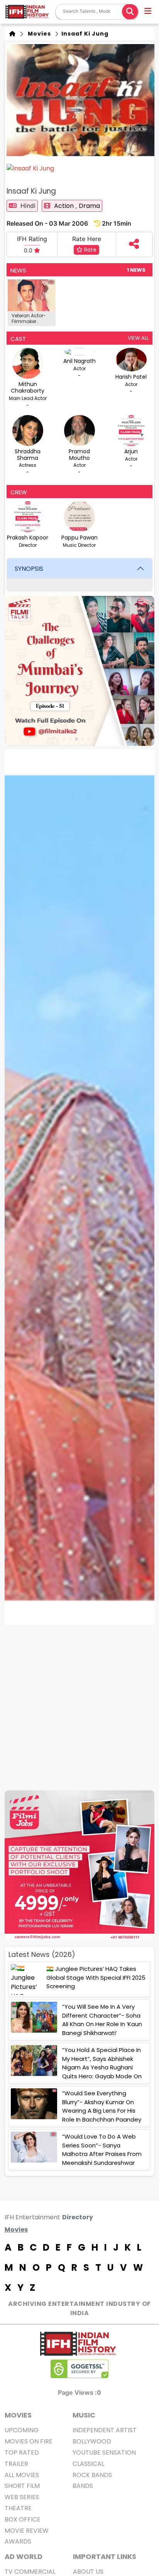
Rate (90, 250)
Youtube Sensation (104, 2453)
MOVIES (18, 2415)
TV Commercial (30, 2572)
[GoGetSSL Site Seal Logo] (79, 2369)
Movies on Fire (29, 2441)
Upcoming (22, 2430)
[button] (148, 12)
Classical (88, 2464)
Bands (83, 2486)
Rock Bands (92, 2475)
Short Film (22, 2486)
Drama (89, 206)
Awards (18, 2541)
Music (84, 2415)
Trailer (16, 2464)
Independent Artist (105, 2430)
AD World (24, 2556)
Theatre (18, 2508)
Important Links (105, 2556)
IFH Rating (32, 239)
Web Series (22, 2497)
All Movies (22, 2475)
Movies (38, 34)
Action (65, 206)
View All (138, 338)
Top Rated (22, 2453)
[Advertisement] (79, 1708)
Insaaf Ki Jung (84, 34)
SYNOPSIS (29, 569)
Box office (23, 2519)
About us (88, 2572)
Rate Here (87, 239)
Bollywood (92, 2441)
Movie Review (27, 2531)
